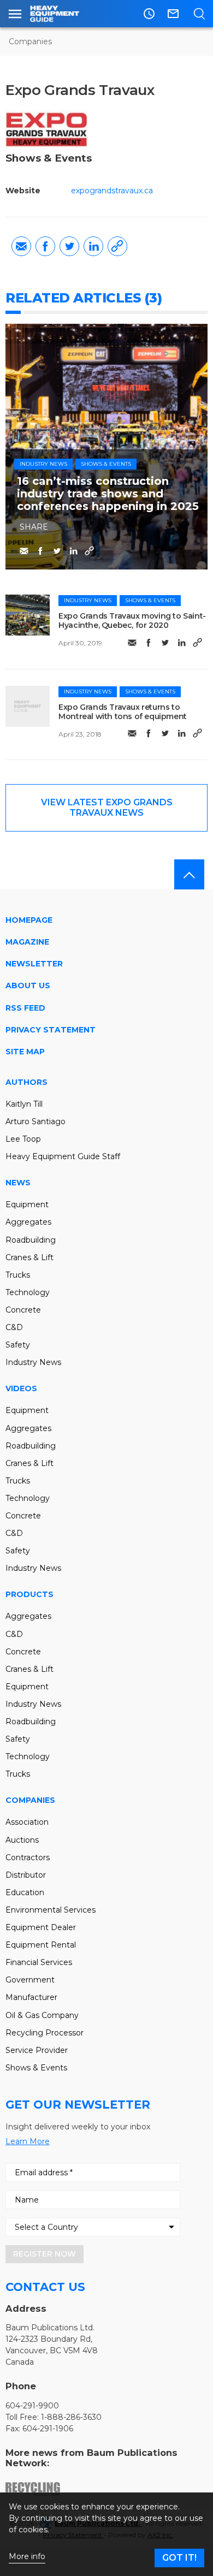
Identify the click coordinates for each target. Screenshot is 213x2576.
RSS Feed (25, 1008)
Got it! (179, 2558)
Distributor (26, 1875)
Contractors (28, 1857)
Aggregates (28, 1222)
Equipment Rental (41, 1945)
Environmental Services (51, 1910)
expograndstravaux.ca (112, 191)
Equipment (27, 1204)
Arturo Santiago (35, 1121)
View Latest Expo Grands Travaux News (107, 807)
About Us (28, 986)
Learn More (28, 2141)
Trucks (18, 1275)
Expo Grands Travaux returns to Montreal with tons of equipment (123, 712)
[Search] (199, 14)
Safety (18, 1345)
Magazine (27, 942)
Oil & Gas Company (42, 2015)
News (18, 1183)
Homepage (29, 920)
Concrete (23, 1310)
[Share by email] (21, 246)
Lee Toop (23, 1139)
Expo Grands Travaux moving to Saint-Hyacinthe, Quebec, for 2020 (132, 621)
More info (27, 2557)
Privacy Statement (51, 1030)
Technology (28, 1292)
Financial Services (39, 1962)
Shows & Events (106, 464)
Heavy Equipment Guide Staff (63, 1156)
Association (27, 1822)
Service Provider (37, 2050)
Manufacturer (31, 1997)
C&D (14, 1327)
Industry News (43, 464)
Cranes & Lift (29, 1257)
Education (25, 1892)
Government (30, 1980)
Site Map (25, 1052)
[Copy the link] (117, 246)
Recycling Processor (45, 2033)
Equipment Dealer (41, 1927)
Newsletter (34, 964)
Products (29, 1594)
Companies (30, 41)
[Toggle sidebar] (15, 14)
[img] (28, 615)
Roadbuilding (31, 1240)
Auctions (22, 1840)
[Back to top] (189, 874)
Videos (21, 1388)
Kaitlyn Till (24, 1104)
